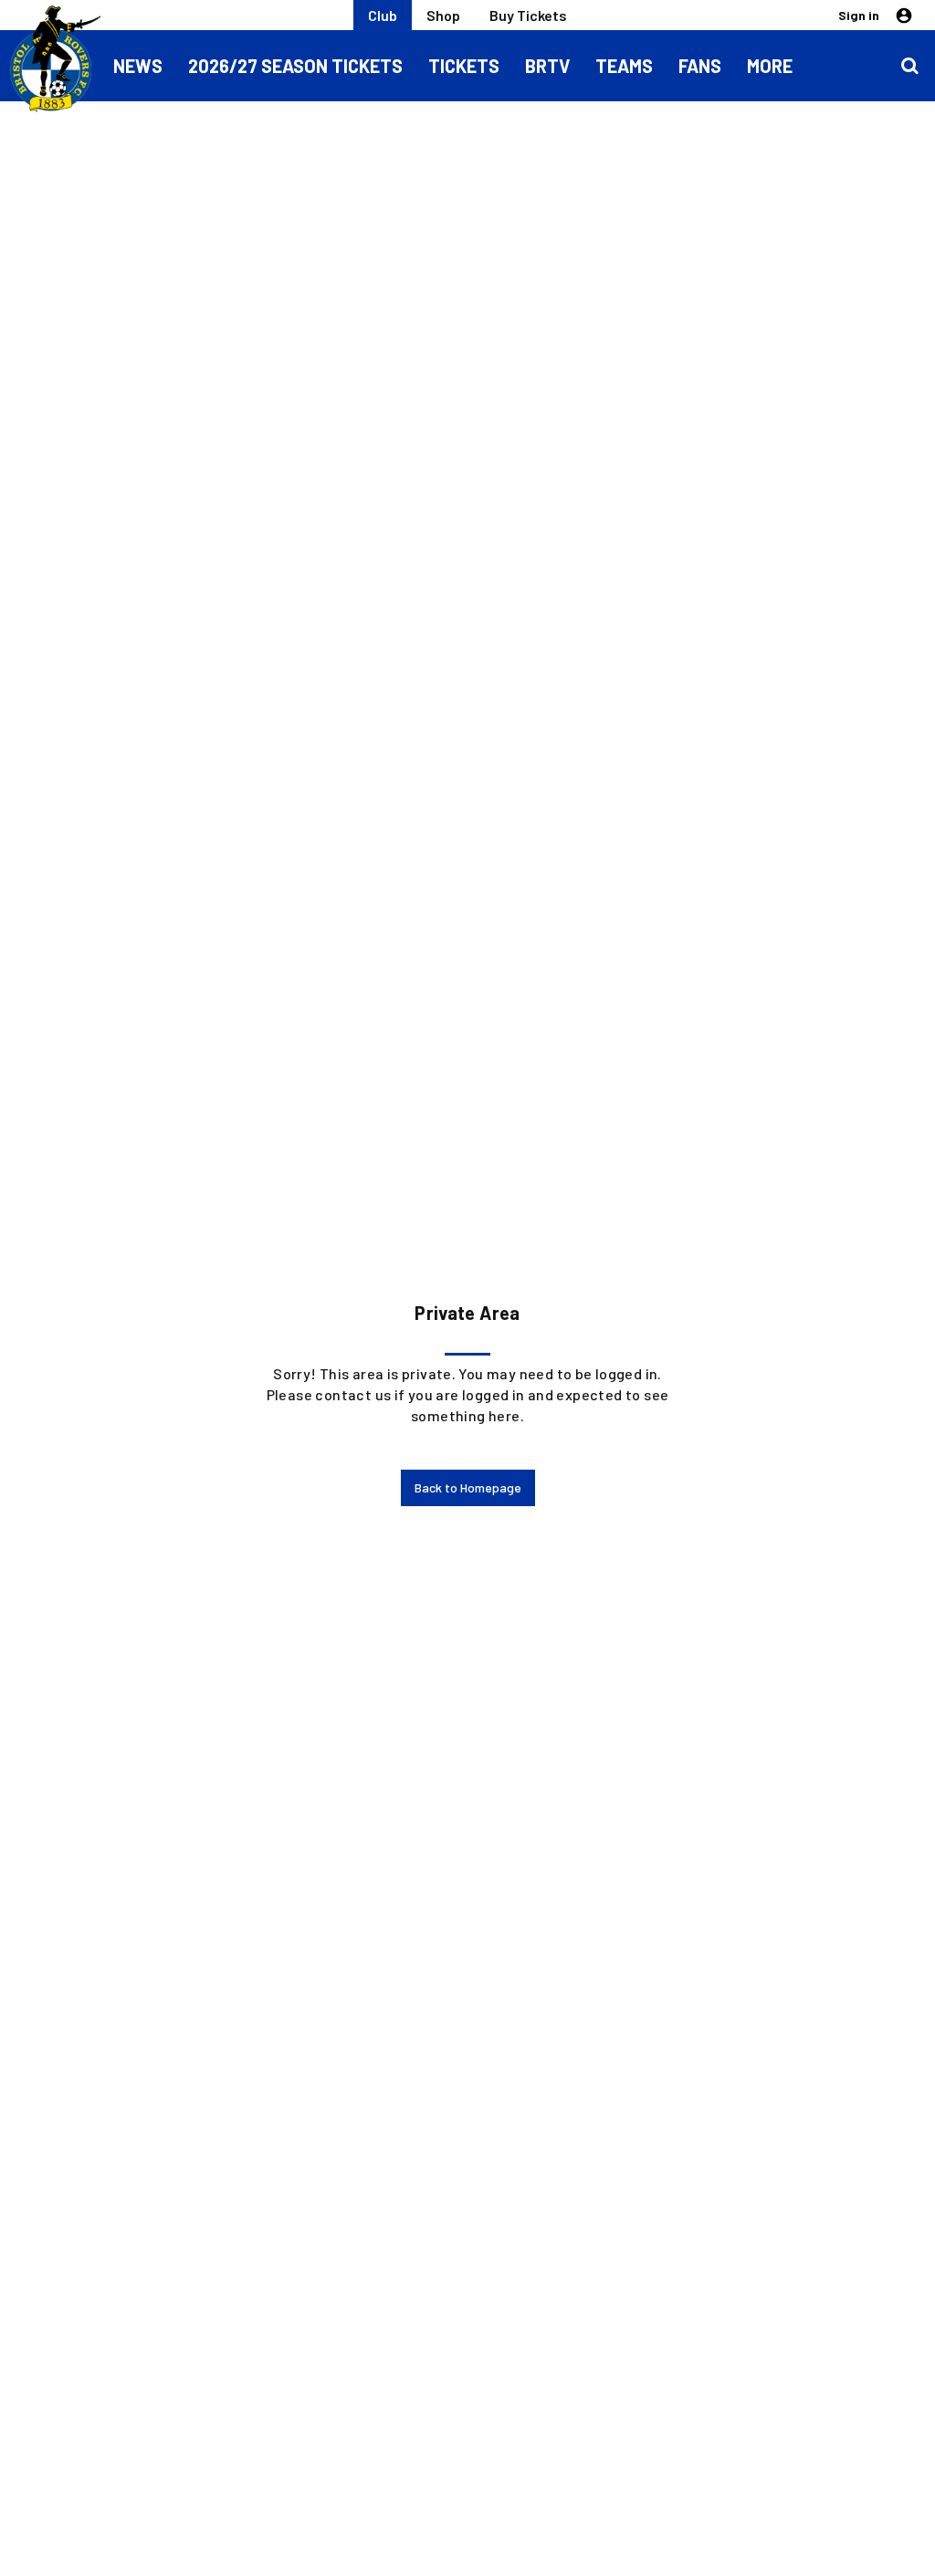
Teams (624, 66)
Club (383, 15)
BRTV (547, 66)
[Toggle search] (909, 66)
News (138, 66)
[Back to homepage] (50, 59)
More (770, 66)
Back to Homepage (468, 1487)
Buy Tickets (528, 15)
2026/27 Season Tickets (295, 66)
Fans (700, 66)
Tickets (464, 66)
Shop (443, 15)
